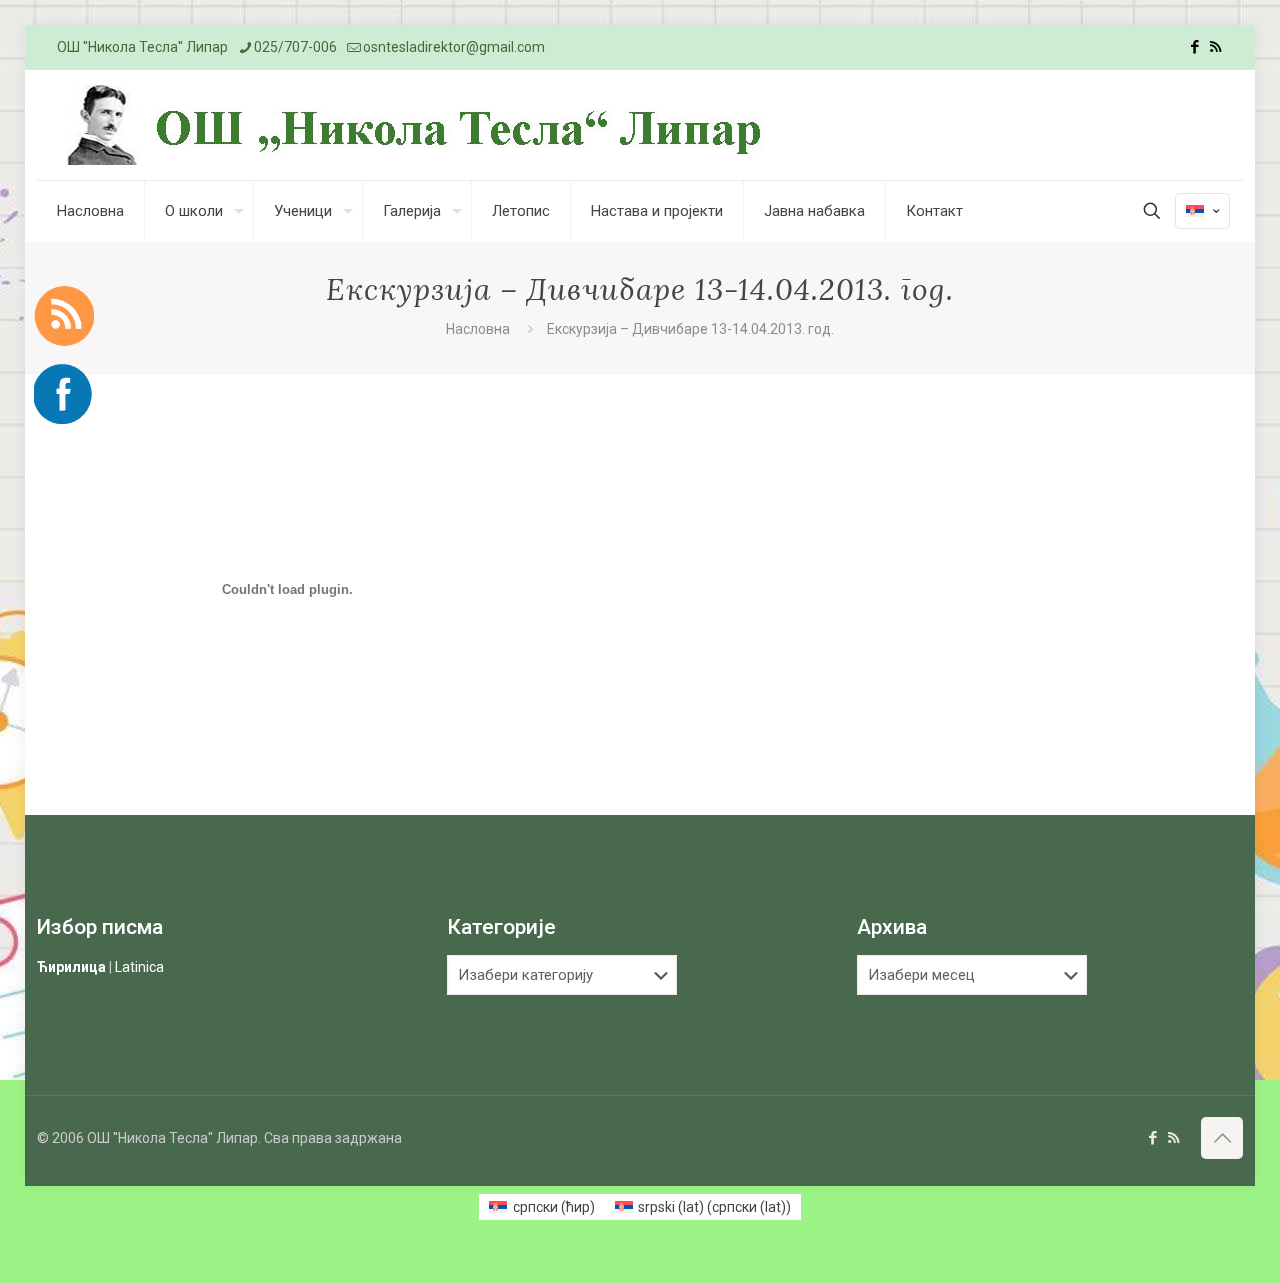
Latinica (139, 967)
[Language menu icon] (1202, 211)
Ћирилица (71, 967)
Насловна (478, 329)
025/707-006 (295, 47)
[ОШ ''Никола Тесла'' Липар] (419, 125)
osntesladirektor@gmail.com (454, 47)
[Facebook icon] (1194, 47)
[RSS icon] (1215, 47)
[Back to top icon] (1222, 1138)
